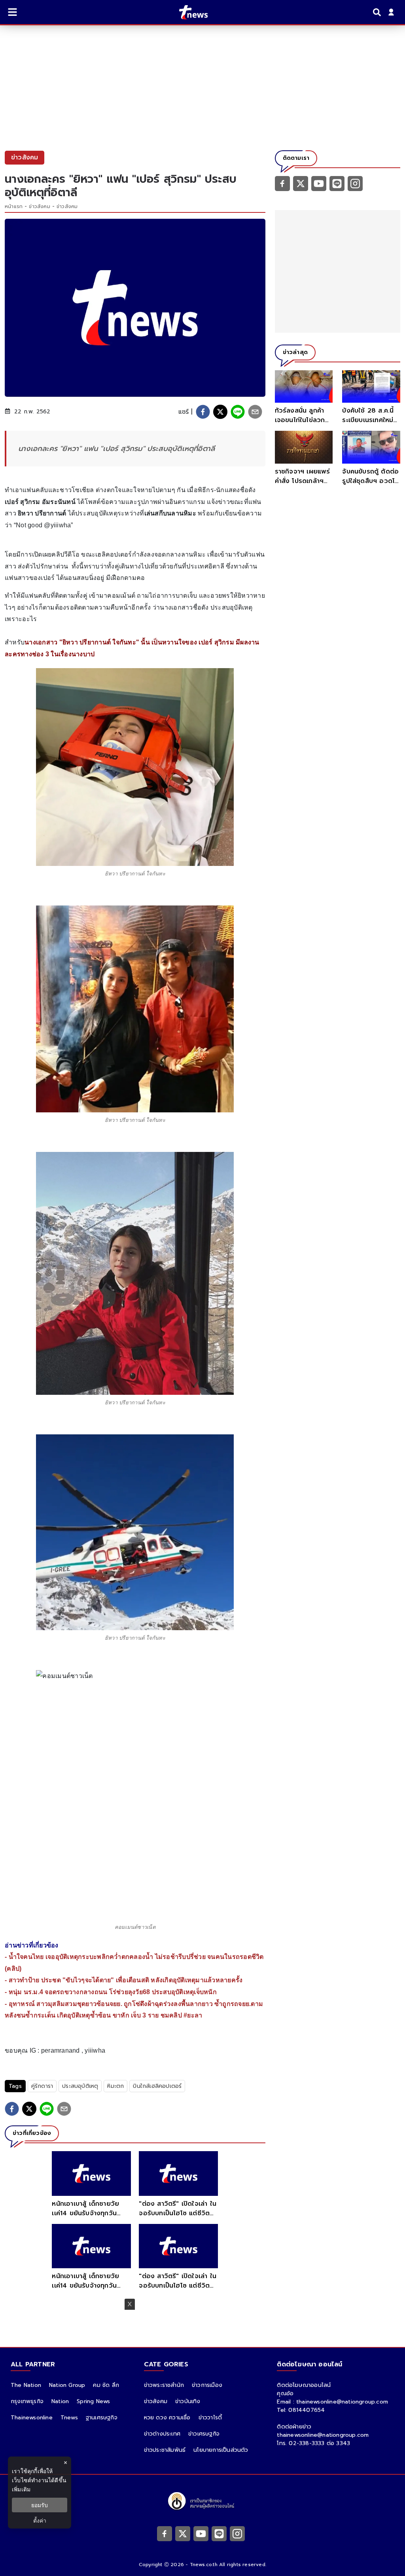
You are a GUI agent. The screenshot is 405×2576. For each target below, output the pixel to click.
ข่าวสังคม (39, 206)
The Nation (26, 2385)
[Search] (378, 12)
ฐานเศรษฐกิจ (102, 2418)
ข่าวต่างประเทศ (162, 2434)
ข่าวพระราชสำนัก (164, 2385)
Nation (60, 2401)
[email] (255, 412)
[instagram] (355, 183)
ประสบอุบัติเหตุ (80, 2086)
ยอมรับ (40, 2505)
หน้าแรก (14, 206)
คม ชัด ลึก (106, 2385)
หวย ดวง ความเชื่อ (167, 2418)
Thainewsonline (32, 2418)
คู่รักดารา (42, 2086)
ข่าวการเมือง (207, 2385)
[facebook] (203, 412)
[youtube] (319, 183)
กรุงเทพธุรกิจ (27, 2401)
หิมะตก (115, 2086)
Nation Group (67, 2385)
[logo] (188, 12)
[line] (238, 412)
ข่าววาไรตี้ (210, 2418)
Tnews (69, 2418)
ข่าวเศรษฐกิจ (204, 2434)
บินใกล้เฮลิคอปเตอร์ (157, 2086)
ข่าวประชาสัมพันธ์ (165, 2450)
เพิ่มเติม (21, 2489)
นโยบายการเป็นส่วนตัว (221, 2450)
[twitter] (220, 412)
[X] (301, 183)
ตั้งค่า (40, 2520)
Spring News (93, 2401)
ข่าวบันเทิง (188, 2401)
